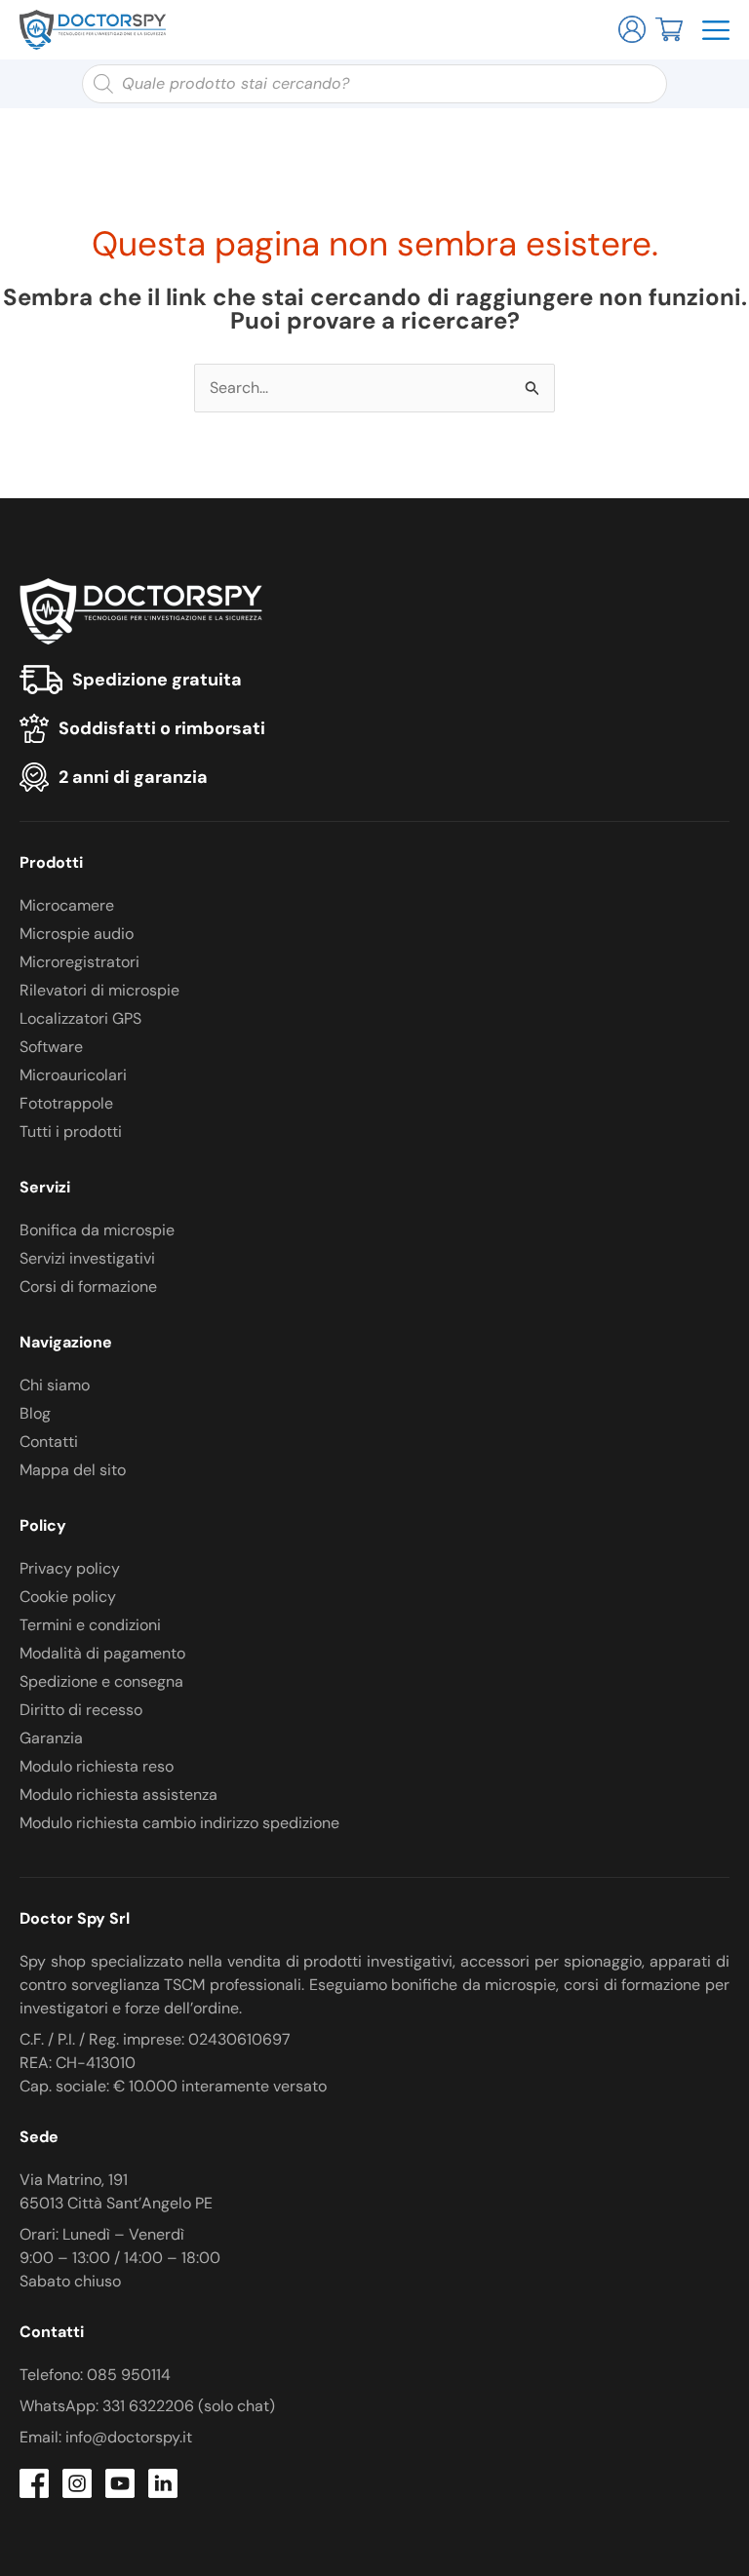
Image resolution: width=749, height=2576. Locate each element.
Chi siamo (55, 1385)
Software (51, 1047)
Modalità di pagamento (102, 1653)
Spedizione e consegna (101, 1681)
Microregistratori (79, 962)
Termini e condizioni (90, 1625)
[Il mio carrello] (669, 28)
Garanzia (51, 1738)
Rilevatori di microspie (99, 990)
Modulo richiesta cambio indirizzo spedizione (179, 1823)
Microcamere (67, 905)
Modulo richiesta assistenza (118, 1795)
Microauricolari (73, 1075)
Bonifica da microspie (97, 1230)
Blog (35, 1413)
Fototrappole (66, 1103)
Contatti (49, 1442)
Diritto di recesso (81, 1710)
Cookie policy (68, 1597)
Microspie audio (77, 934)
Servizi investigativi (87, 1258)
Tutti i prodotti (71, 1132)
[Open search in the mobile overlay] (374, 84)
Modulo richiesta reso (97, 1766)
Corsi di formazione (88, 1287)
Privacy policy (70, 1568)
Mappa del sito (73, 1470)
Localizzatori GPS (80, 1018)
